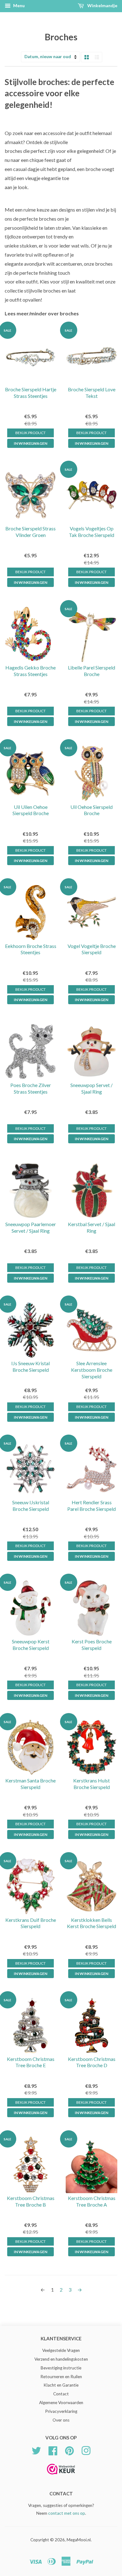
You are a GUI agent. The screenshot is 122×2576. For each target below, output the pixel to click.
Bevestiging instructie (61, 2368)
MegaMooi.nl (79, 2540)
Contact (61, 2394)
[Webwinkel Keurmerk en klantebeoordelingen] (61, 2476)
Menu (18, 5)
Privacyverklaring (61, 2411)
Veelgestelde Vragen (61, 2350)
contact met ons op (67, 2513)
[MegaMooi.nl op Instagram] (86, 2450)
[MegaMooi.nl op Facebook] (53, 2450)
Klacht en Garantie (61, 2385)
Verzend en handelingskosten (61, 2359)
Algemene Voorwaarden (61, 2403)
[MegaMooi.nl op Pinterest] (69, 2450)
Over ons (61, 2420)
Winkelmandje (102, 5)
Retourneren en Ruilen (61, 2377)
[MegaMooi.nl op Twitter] (36, 2450)
